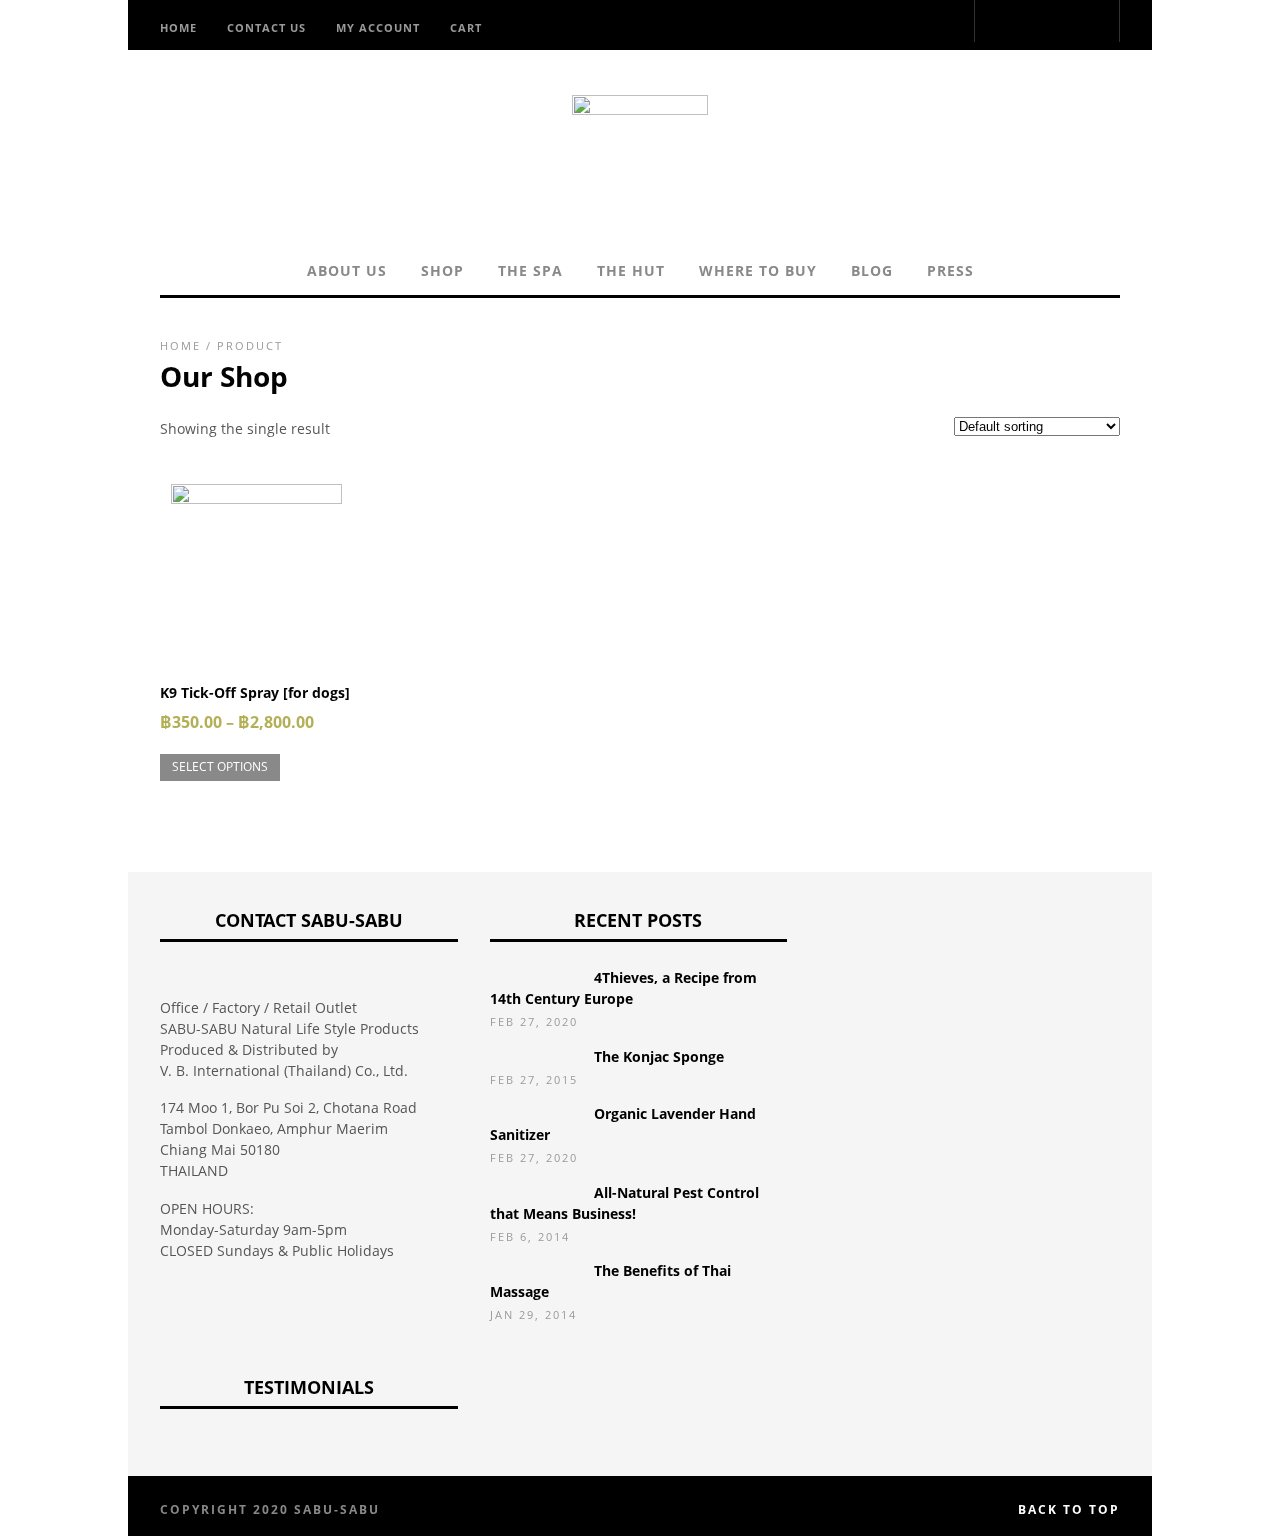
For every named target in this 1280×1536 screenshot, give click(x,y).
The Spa (530, 270)
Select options (220, 766)
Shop (442, 270)
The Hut (631, 270)
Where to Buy (758, 270)
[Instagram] (948, 23)
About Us (347, 270)
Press (950, 270)
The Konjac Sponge (659, 1056)
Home (178, 27)
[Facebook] (962, 23)
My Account (378, 27)
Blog (872, 270)
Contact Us (266, 27)
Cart (466, 27)
